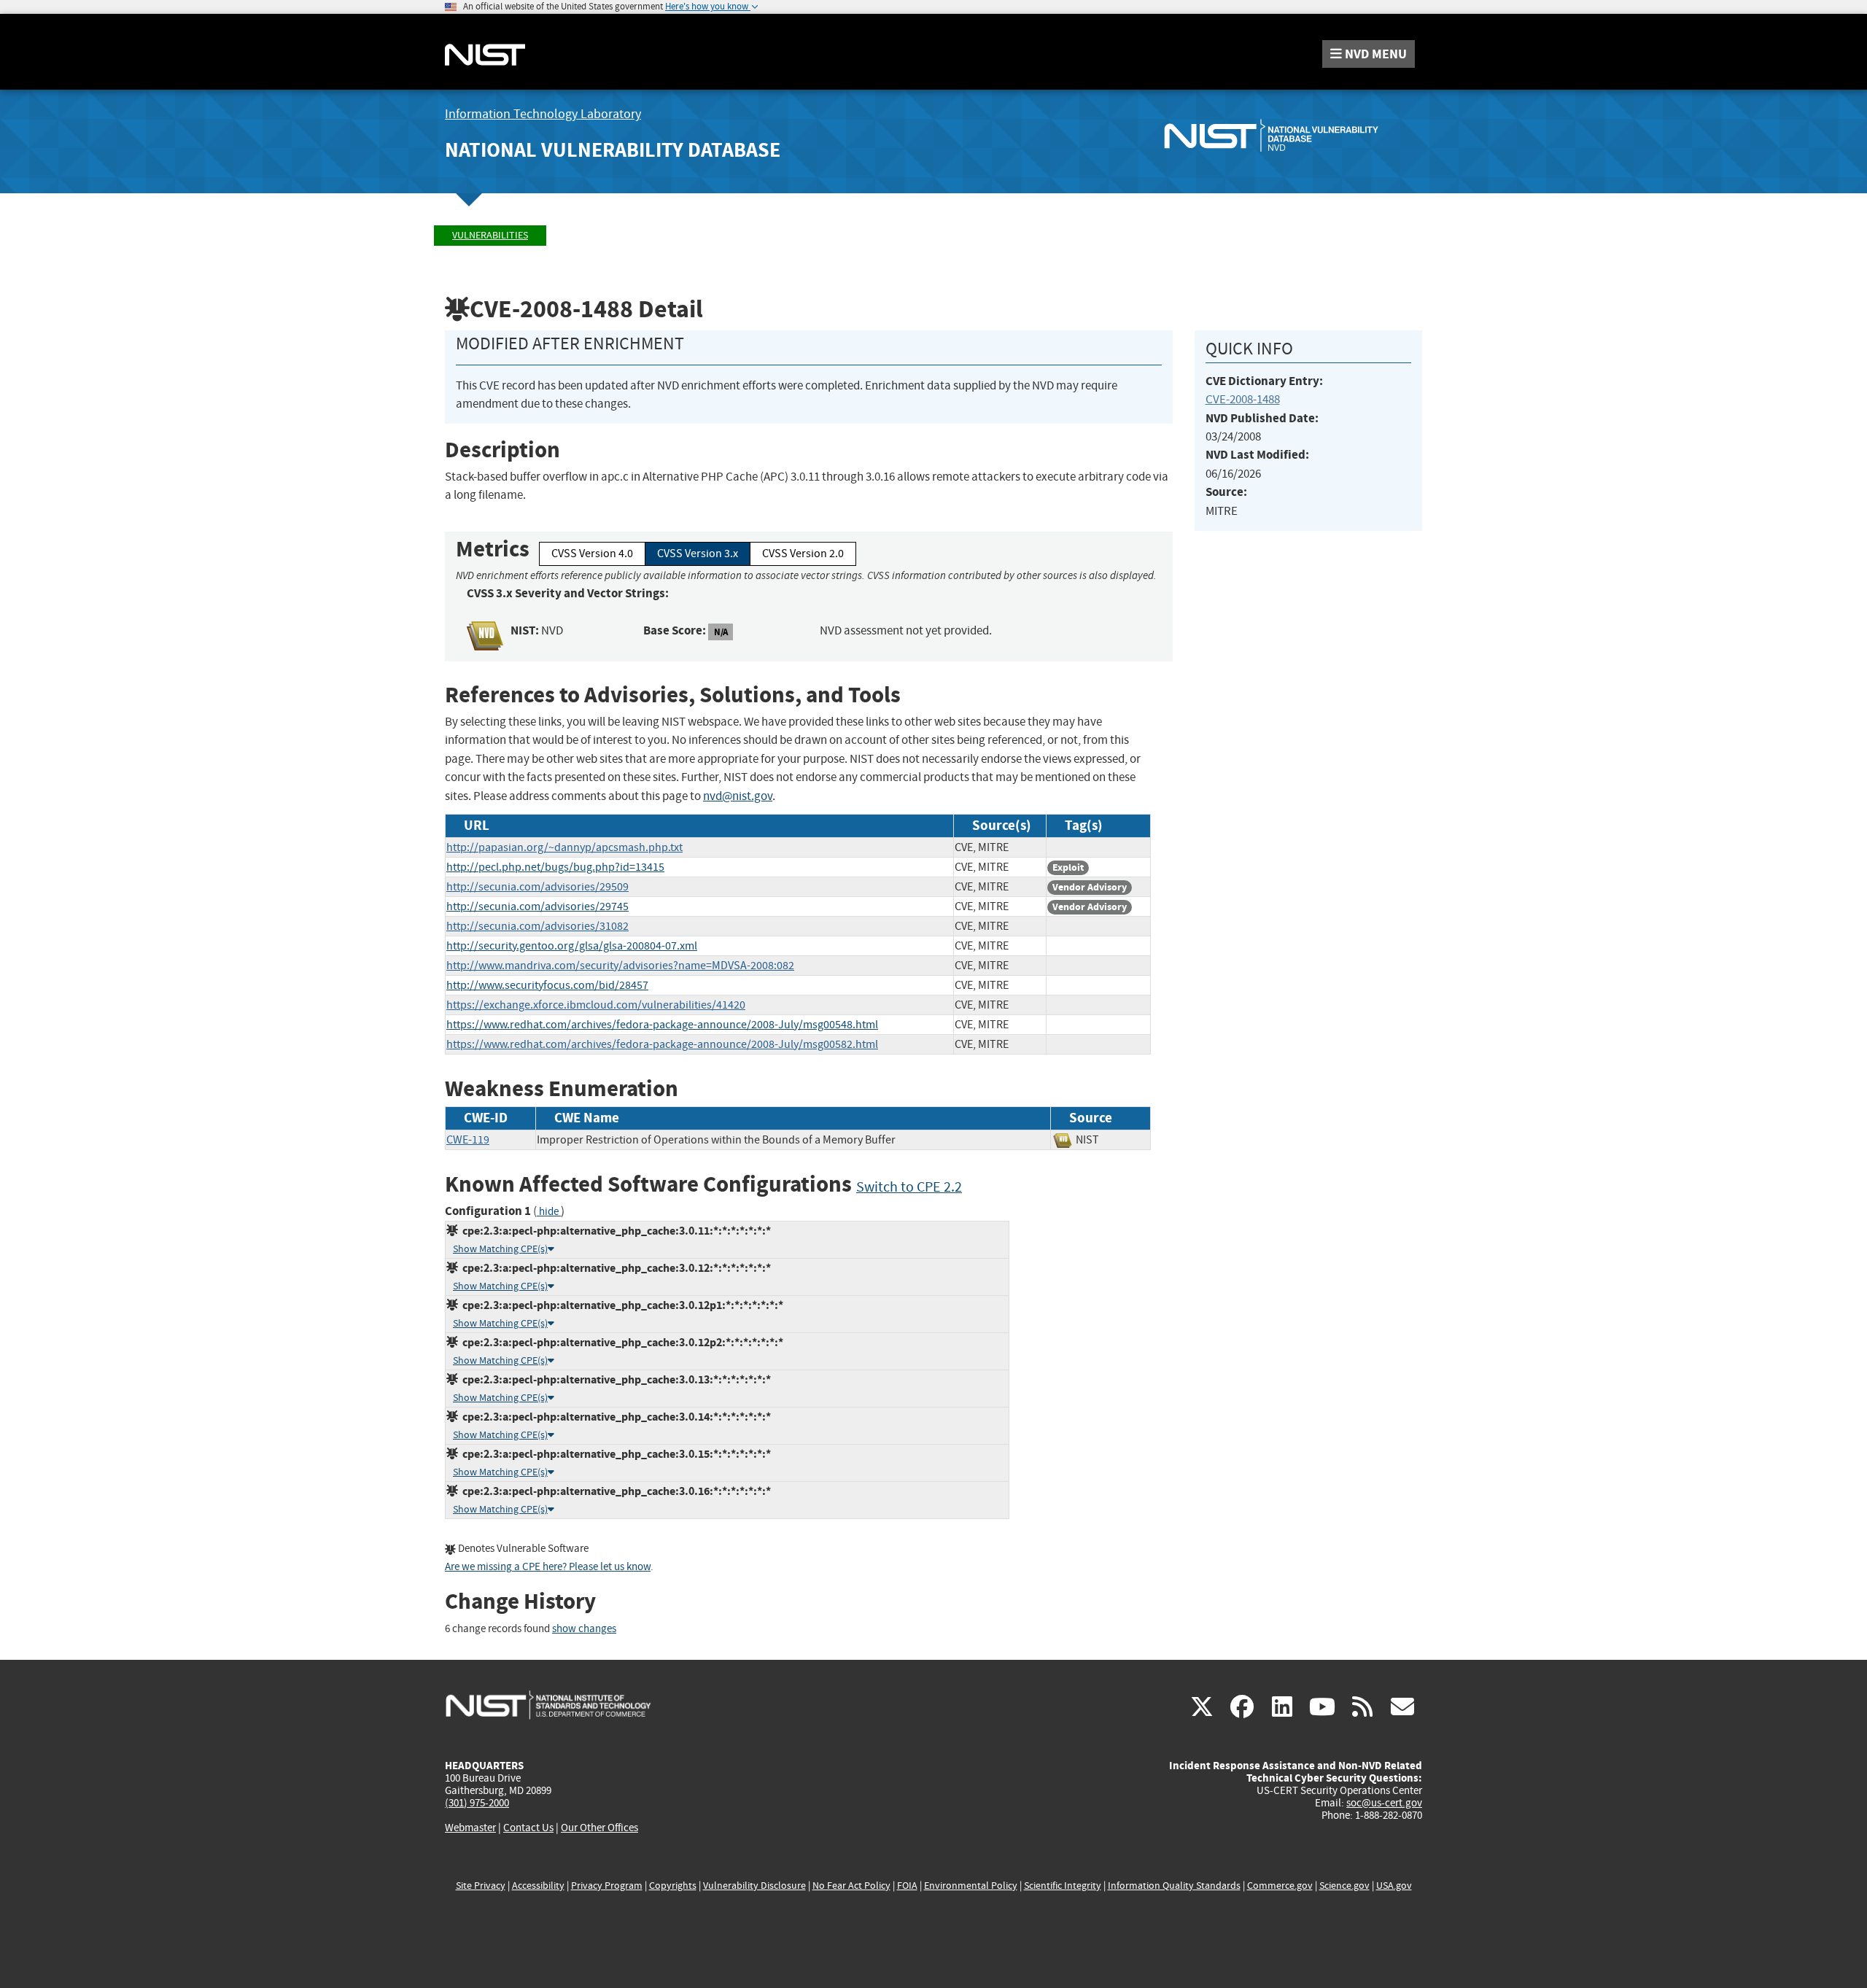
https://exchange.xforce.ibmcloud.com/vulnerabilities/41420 (596, 1005)
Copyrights (673, 1886)
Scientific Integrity (1063, 1886)
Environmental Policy (971, 1886)
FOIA (907, 1886)
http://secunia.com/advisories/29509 (537, 887)
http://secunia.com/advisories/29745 (537, 906)
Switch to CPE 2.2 (909, 1187)
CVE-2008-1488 (1243, 399)
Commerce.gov (1280, 1886)
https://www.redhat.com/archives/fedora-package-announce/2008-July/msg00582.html (662, 1044)
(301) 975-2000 (477, 1803)
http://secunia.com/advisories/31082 (537, 926)
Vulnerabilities (490, 235)
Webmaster (470, 1828)
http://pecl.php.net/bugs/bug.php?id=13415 (555, 867)
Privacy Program (607, 1886)
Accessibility (538, 1886)
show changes (584, 1629)
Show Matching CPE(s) (500, 1249)
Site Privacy (481, 1886)
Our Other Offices (599, 1828)
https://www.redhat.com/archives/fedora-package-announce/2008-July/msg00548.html (662, 1025)
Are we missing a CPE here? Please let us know (548, 1567)
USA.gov (1394, 1886)
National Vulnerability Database (613, 150)
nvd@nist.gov (738, 796)
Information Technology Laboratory (543, 114)
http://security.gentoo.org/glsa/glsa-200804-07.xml (572, 946)
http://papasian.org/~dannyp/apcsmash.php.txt (564, 847)
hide (549, 1212)
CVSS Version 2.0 (803, 554)
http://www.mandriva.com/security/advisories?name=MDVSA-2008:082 (620, 966)
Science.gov (1344, 1886)
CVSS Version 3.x (698, 554)
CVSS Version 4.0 (592, 554)
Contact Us (528, 1828)
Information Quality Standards (1174, 1886)
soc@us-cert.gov (1384, 1803)
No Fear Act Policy (851, 1886)
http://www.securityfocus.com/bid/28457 (547, 985)
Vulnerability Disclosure (754, 1886)
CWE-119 (468, 1140)
